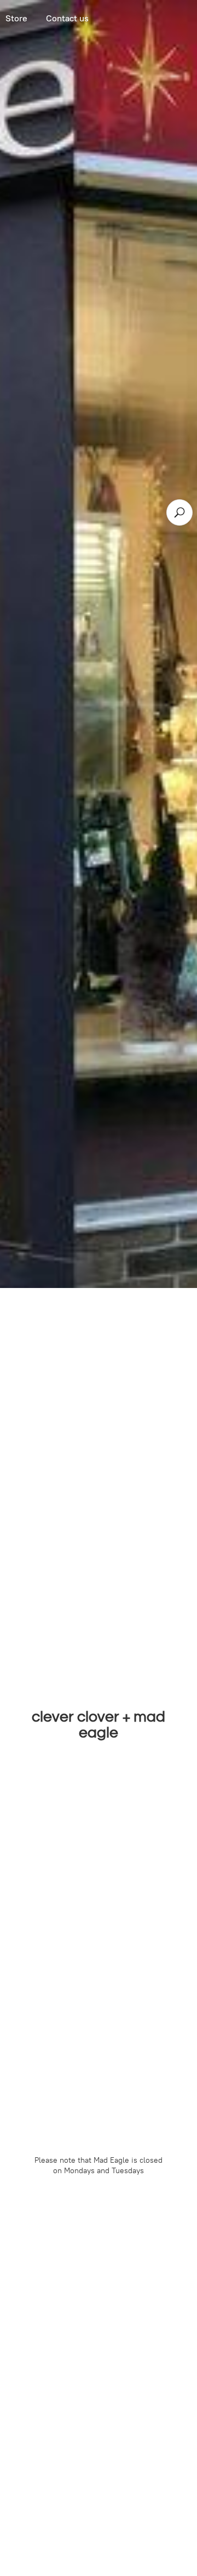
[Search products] (179, 512)
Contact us (67, 18)
